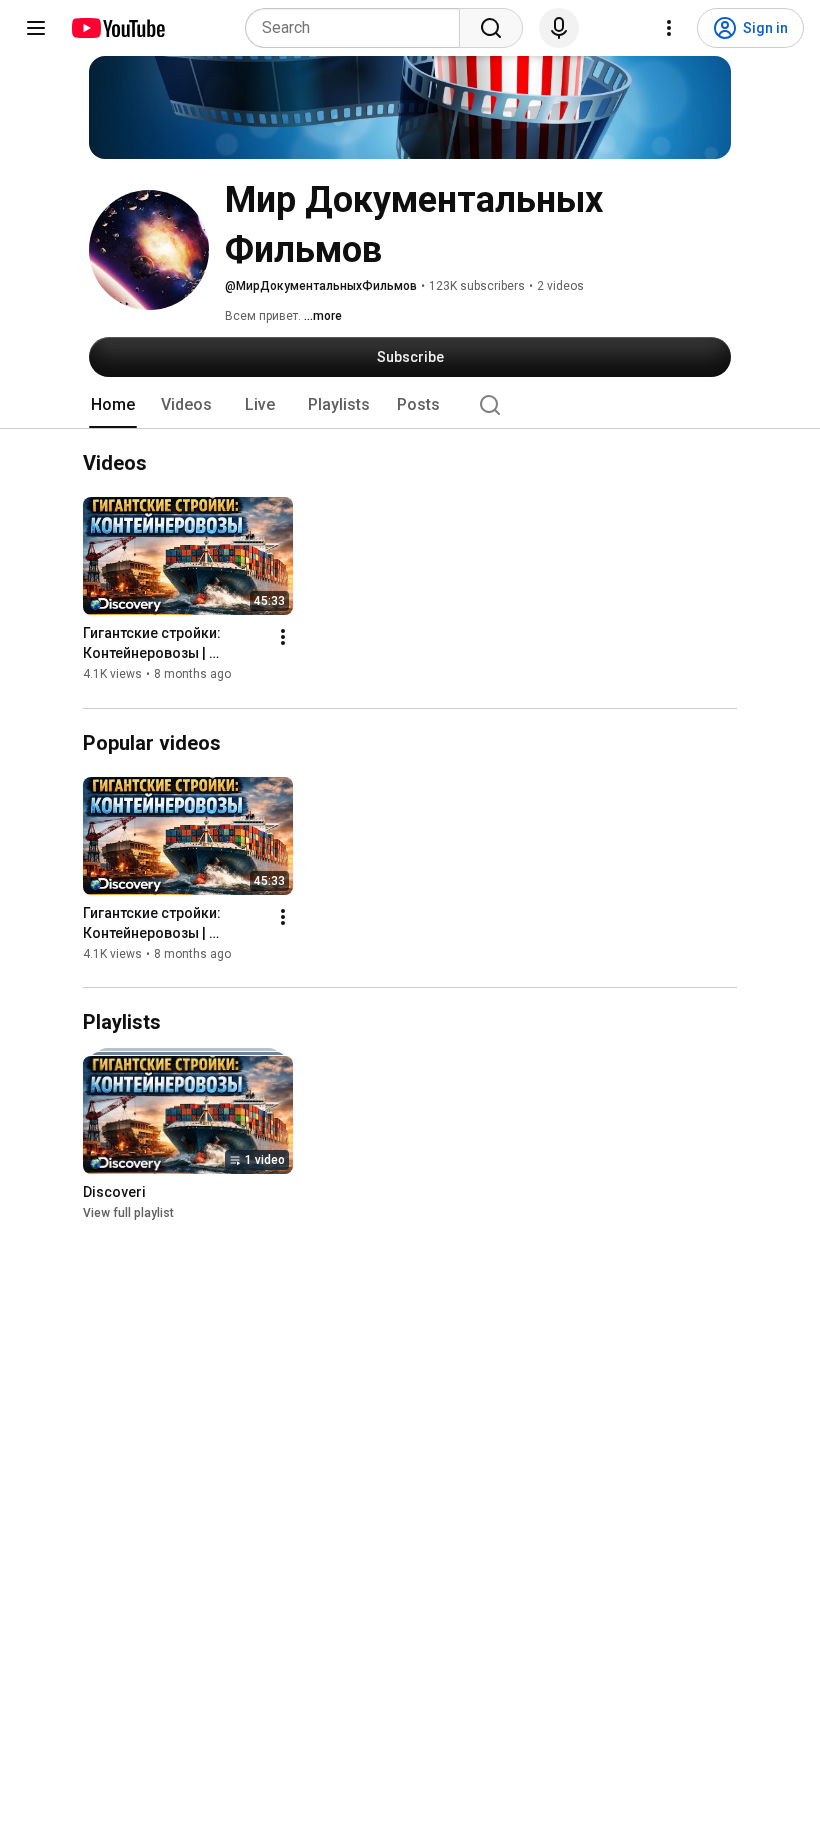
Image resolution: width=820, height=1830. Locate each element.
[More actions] (283, 638)
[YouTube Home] (117, 28)
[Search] (491, 28)
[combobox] (358, 28)
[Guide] (36, 28)
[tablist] (410, 405)
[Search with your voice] (559, 28)
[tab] (113, 405)
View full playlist (128, 1213)
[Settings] (669, 28)
